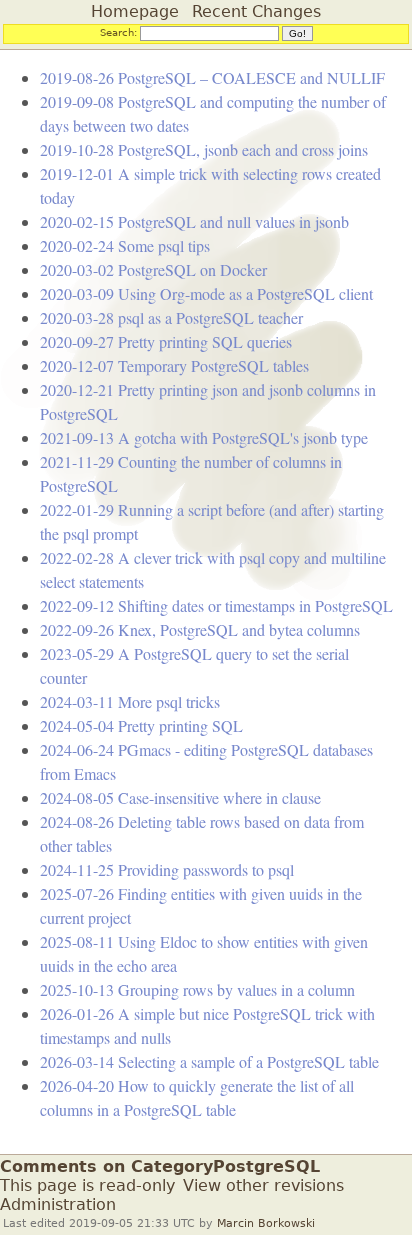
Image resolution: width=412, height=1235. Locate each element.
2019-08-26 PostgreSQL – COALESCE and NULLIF (212, 77)
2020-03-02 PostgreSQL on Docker (153, 269)
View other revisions (263, 1185)
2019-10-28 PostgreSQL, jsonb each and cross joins (204, 149)
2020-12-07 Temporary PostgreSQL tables (174, 365)
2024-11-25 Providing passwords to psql (167, 869)
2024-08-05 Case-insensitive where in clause (180, 797)
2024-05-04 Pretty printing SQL (141, 725)
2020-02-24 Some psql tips (125, 245)
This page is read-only (87, 1185)
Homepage (135, 11)
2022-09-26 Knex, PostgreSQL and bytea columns (200, 629)
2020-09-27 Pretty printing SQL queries (166, 341)
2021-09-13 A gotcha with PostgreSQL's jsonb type (204, 437)
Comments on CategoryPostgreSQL (160, 1166)
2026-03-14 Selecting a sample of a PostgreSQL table (209, 1061)
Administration (58, 1204)
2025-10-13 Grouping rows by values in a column (197, 989)
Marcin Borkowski (266, 1223)
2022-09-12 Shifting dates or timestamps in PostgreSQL (216, 605)
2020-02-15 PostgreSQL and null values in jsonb (194, 221)
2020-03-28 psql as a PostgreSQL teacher (171, 317)
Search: (118, 32)
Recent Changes (256, 11)
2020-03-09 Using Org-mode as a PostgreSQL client (206, 293)
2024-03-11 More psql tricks (130, 701)
